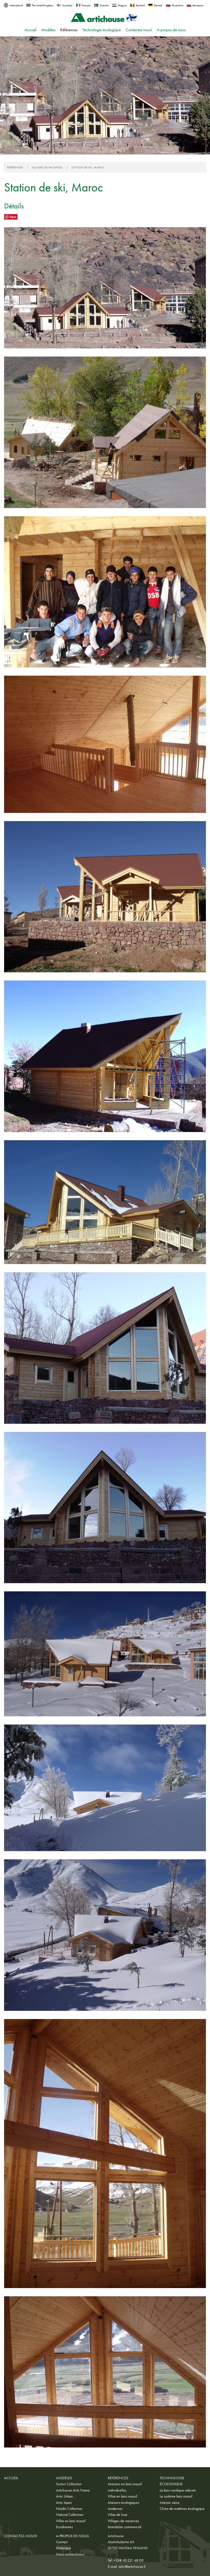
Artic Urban (65, 2496)
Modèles (48, 30)
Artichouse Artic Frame (73, 2490)
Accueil (30, 30)
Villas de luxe (118, 2514)
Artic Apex (64, 2502)
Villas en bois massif (71, 2521)
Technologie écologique (102, 30)
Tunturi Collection (69, 2484)
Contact (62, 2542)
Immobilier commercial (125, 2527)
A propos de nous (171, 30)
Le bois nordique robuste (178, 2490)
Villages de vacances (47, 167)
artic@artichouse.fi (132, 2566)
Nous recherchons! (70, 2554)
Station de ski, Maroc (88, 167)
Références (69, 30)
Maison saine (170, 2502)
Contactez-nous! (139, 30)
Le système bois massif (176, 2496)
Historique (64, 2548)
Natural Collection (70, 2514)
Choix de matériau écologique (182, 2508)
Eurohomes (64, 2527)
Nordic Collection (69, 2508)
